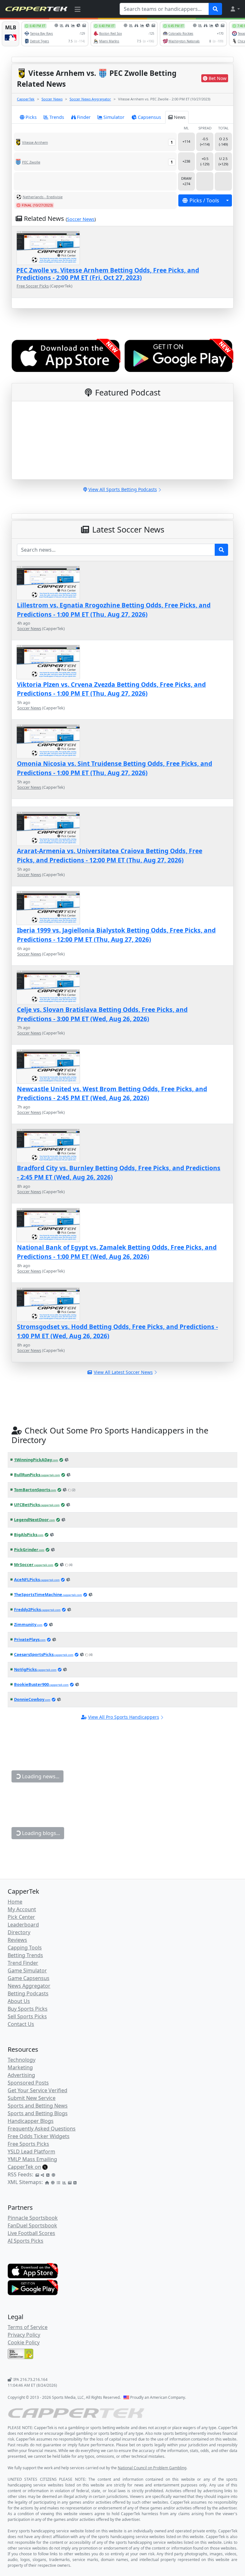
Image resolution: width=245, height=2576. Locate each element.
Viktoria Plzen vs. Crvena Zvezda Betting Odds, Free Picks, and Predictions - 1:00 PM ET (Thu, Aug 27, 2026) (111, 689)
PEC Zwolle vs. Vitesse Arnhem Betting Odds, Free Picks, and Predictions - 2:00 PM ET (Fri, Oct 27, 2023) (108, 274)
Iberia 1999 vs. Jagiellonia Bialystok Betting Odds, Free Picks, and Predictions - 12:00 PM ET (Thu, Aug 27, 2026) (116, 935)
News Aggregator (29, 1986)
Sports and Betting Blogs (38, 2113)
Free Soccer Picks (33, 286)
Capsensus (149, 117)
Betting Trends (25, 1955)
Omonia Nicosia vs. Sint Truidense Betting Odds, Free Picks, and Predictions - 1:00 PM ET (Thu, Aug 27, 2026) (115, 768)
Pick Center (21, 1917)
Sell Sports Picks (27, 2016)
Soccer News (52, 99)
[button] (235, 9)
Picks (31, 117)
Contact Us (21, 2024)
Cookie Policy (24, 2342)
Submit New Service (32, 2098)
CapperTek (26, 99)
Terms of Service (28, 2327)
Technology (22, 2060)
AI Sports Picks (26, 2241)
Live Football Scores (31, 2233)
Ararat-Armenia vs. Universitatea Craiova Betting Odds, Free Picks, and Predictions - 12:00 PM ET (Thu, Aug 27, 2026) (110, 855)
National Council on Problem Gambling (152, 2468)
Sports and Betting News (38, 2106)
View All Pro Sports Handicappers (124, 1717)
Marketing (20, 2067)
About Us (19, 2001)
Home (15, 1902)
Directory (19, 1932)
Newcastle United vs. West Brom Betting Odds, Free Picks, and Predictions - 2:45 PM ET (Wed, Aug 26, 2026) (112, 1093)
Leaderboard (23, 1925)
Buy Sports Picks (28, 2009)
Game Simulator (27, 1970)
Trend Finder (23, 1963)
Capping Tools (25, 1948)
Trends (57, 117)
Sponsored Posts (28, 2083)
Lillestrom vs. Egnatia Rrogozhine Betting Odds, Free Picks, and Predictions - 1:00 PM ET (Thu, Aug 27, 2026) (114, 610)
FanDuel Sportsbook (32, 2225)
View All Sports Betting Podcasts (123, 489)
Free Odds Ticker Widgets (39, 2136)
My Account (22, 1909)
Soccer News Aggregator (90, 99)
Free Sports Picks (28, 2144)
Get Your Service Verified (37, 2090)
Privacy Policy (24, 2335)
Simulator (114, 117)
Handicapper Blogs (31, 2121)
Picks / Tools (204, 200)
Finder (84, 117)
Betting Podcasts (28, 1993)
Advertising (21, 2075)
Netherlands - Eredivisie (43, 197)
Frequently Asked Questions (42, 2129)
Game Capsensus (29, 1978)
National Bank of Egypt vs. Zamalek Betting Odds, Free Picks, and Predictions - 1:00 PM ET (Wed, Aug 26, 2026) (117, 1252)
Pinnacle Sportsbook (33, 2218)
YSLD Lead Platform (31, 2152)
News (180, 117)
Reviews (17, 1940)
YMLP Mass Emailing (32, 2159)
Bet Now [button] (218, 78)
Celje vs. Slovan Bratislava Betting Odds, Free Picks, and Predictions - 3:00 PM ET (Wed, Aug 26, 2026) (102, 1014)
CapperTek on (24, 2167)
